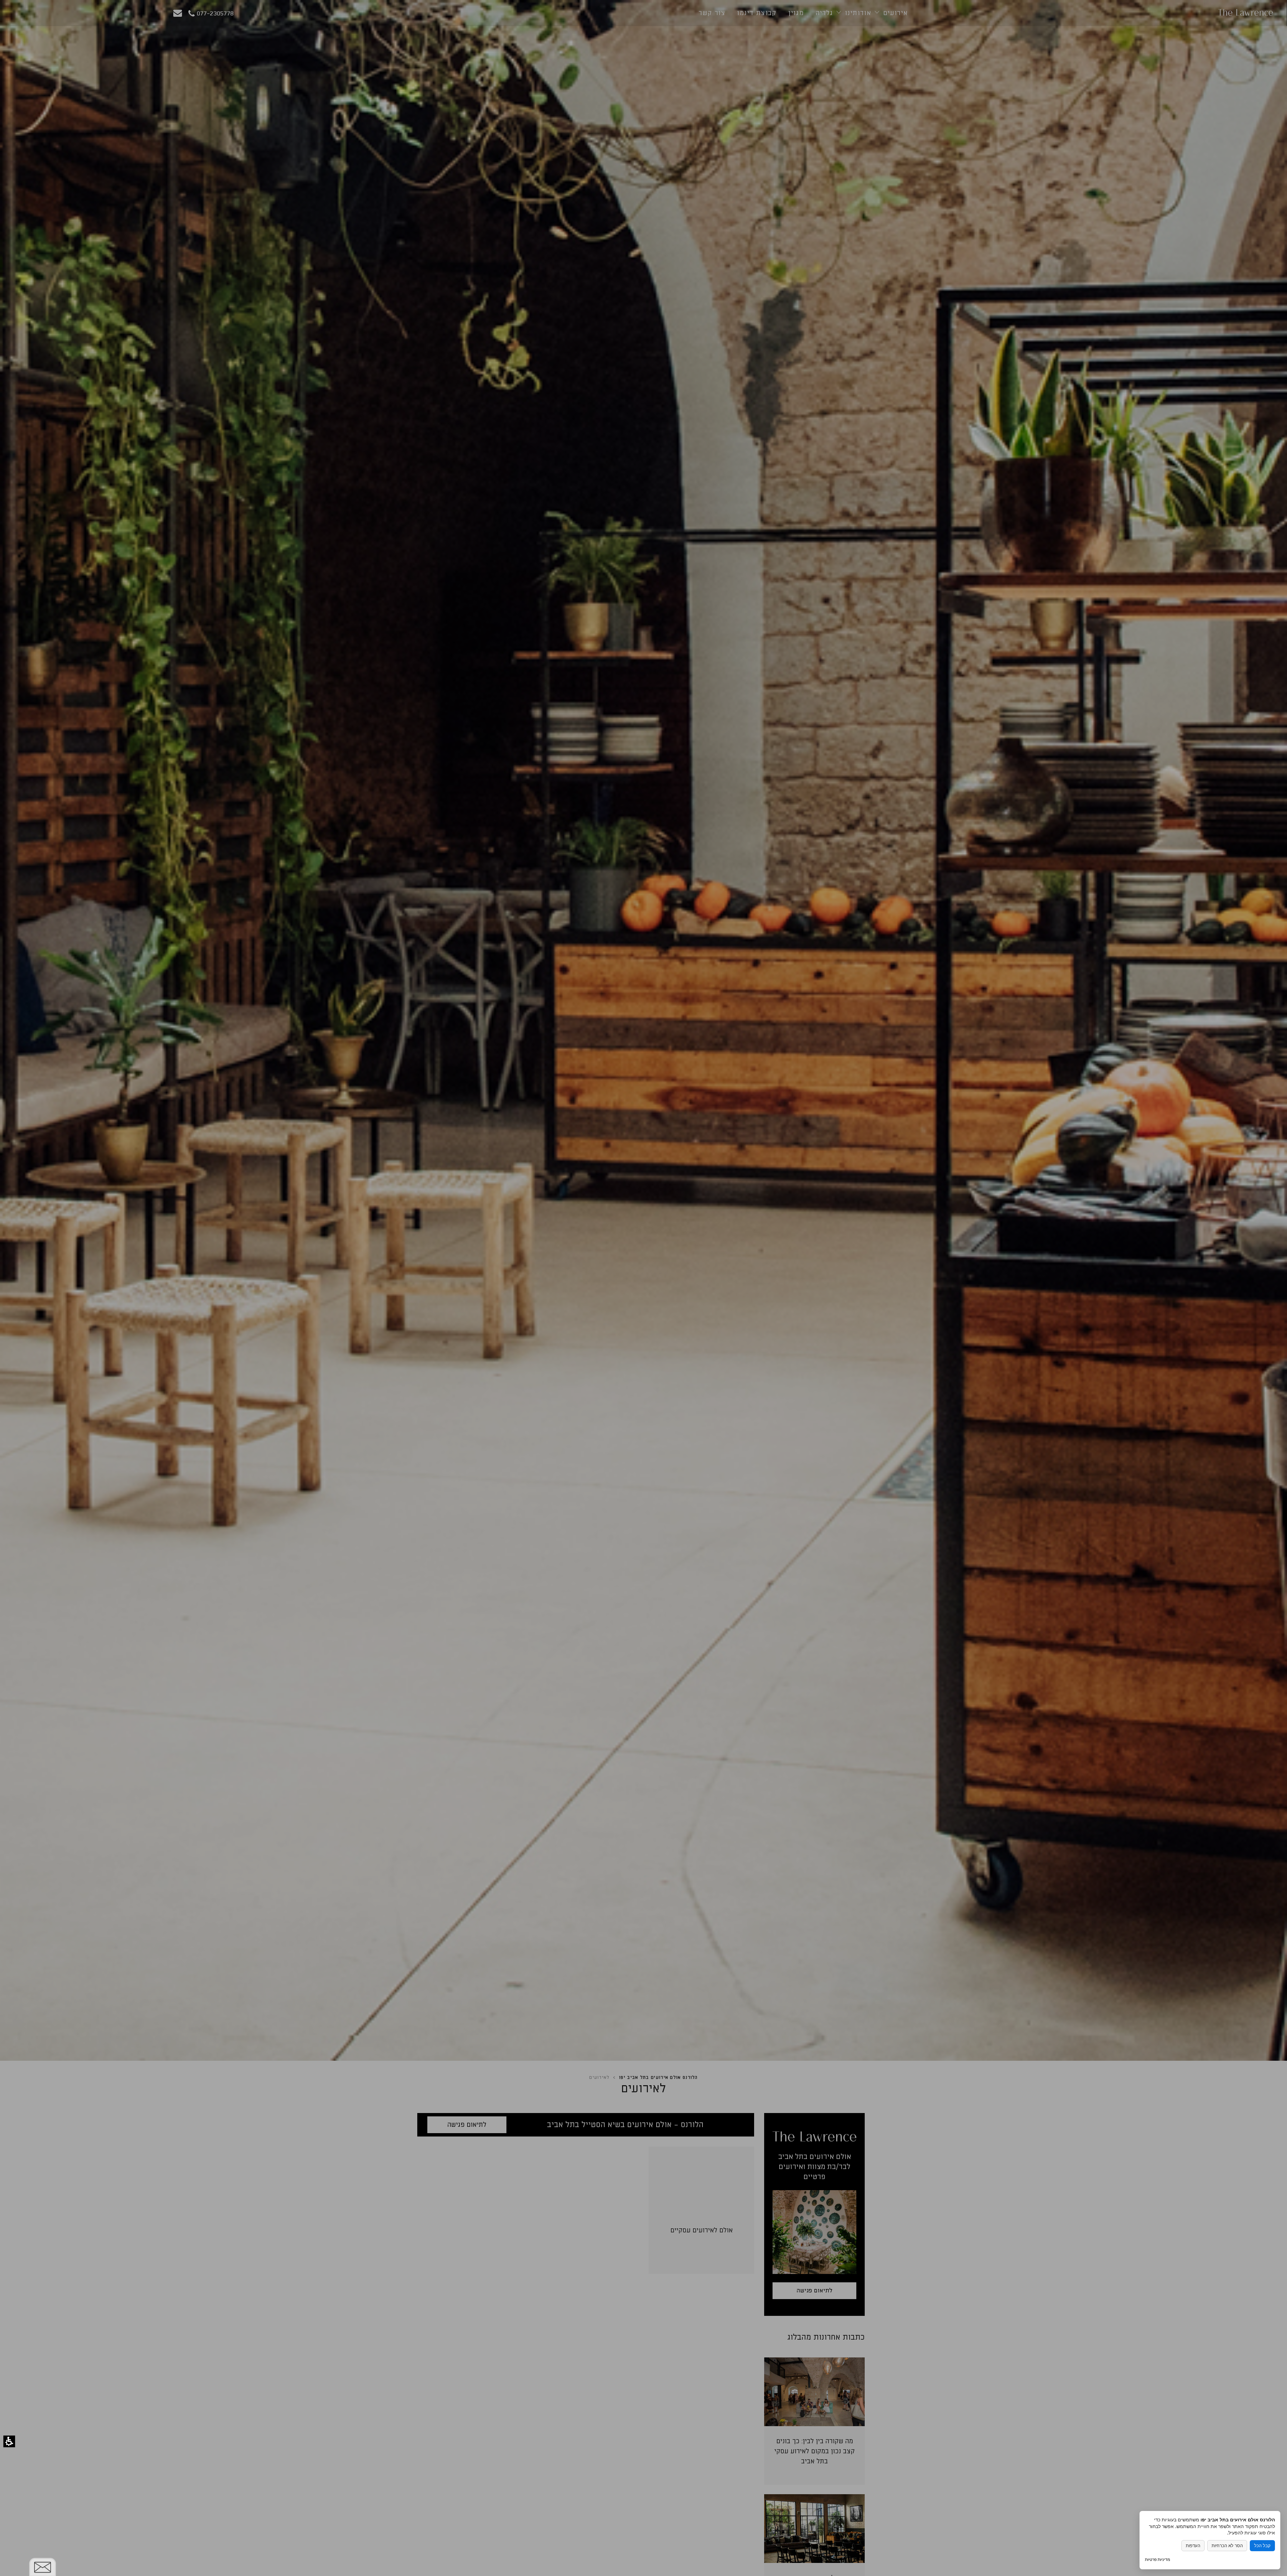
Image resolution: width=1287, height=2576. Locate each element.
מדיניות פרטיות (1157, 2559)
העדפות (1193, 2546)
